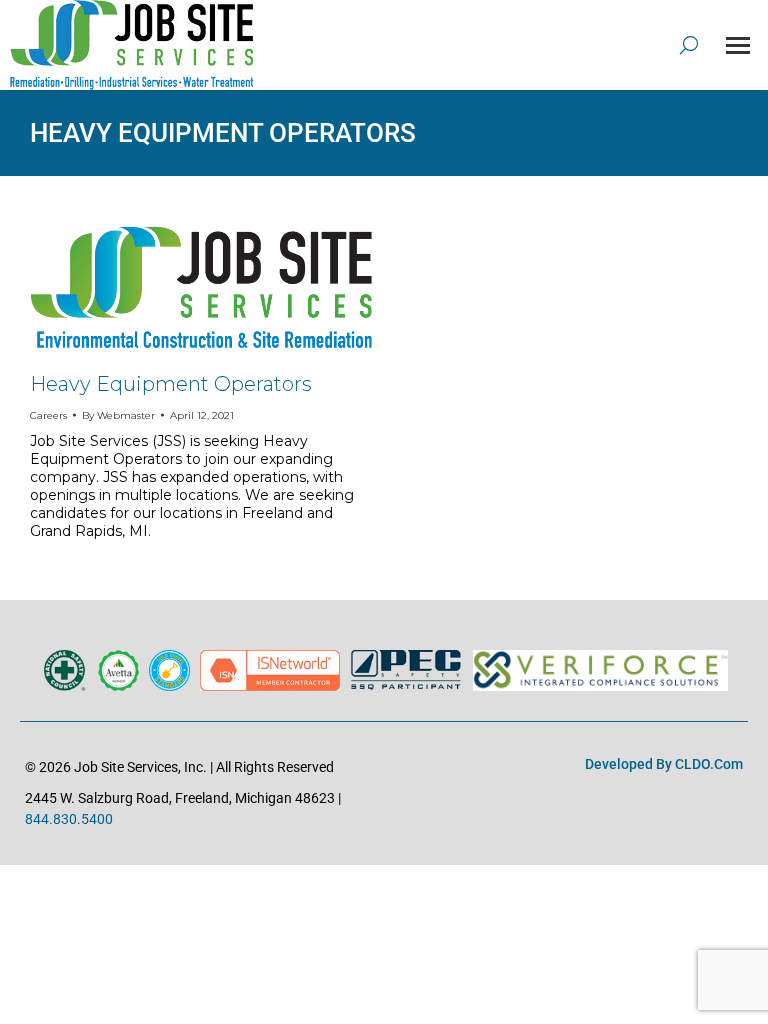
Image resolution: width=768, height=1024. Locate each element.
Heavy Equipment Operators (171, 384)
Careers (48, 415)
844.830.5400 (69, 819)
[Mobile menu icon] (738, 45)
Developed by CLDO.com (664, 764)
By (118, 415)
